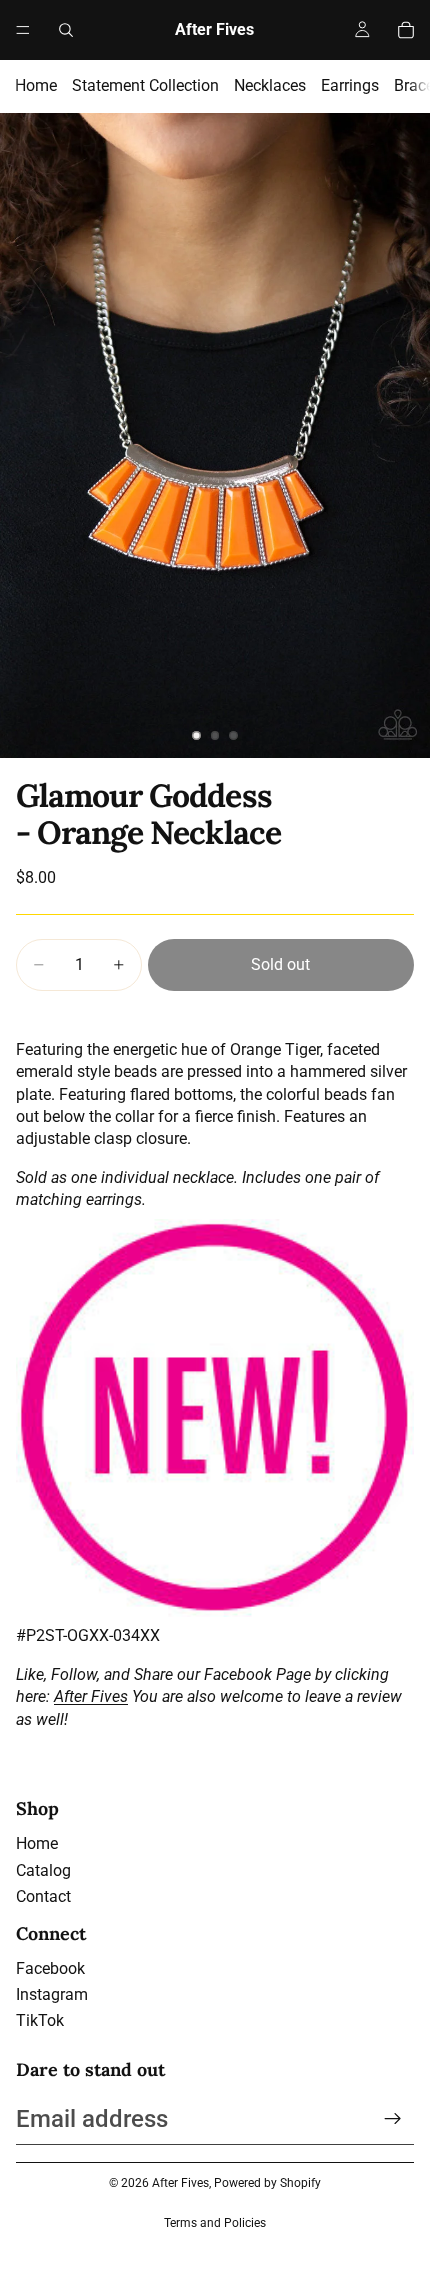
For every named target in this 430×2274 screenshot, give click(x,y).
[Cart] (406, 30)
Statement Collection (145, 85)
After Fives (91, 1696)
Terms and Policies (215, 2223)
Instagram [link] (52, 1994)
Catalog (43, 1870)
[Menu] (23, 30)
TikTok (40, 2020)
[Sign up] (393, 2119)
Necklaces (270, 85)
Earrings (350, 85)
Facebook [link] (50, 1968)
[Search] (66, 30)
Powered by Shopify (267, 2183)
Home (36, 85)
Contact (43, 1896)
